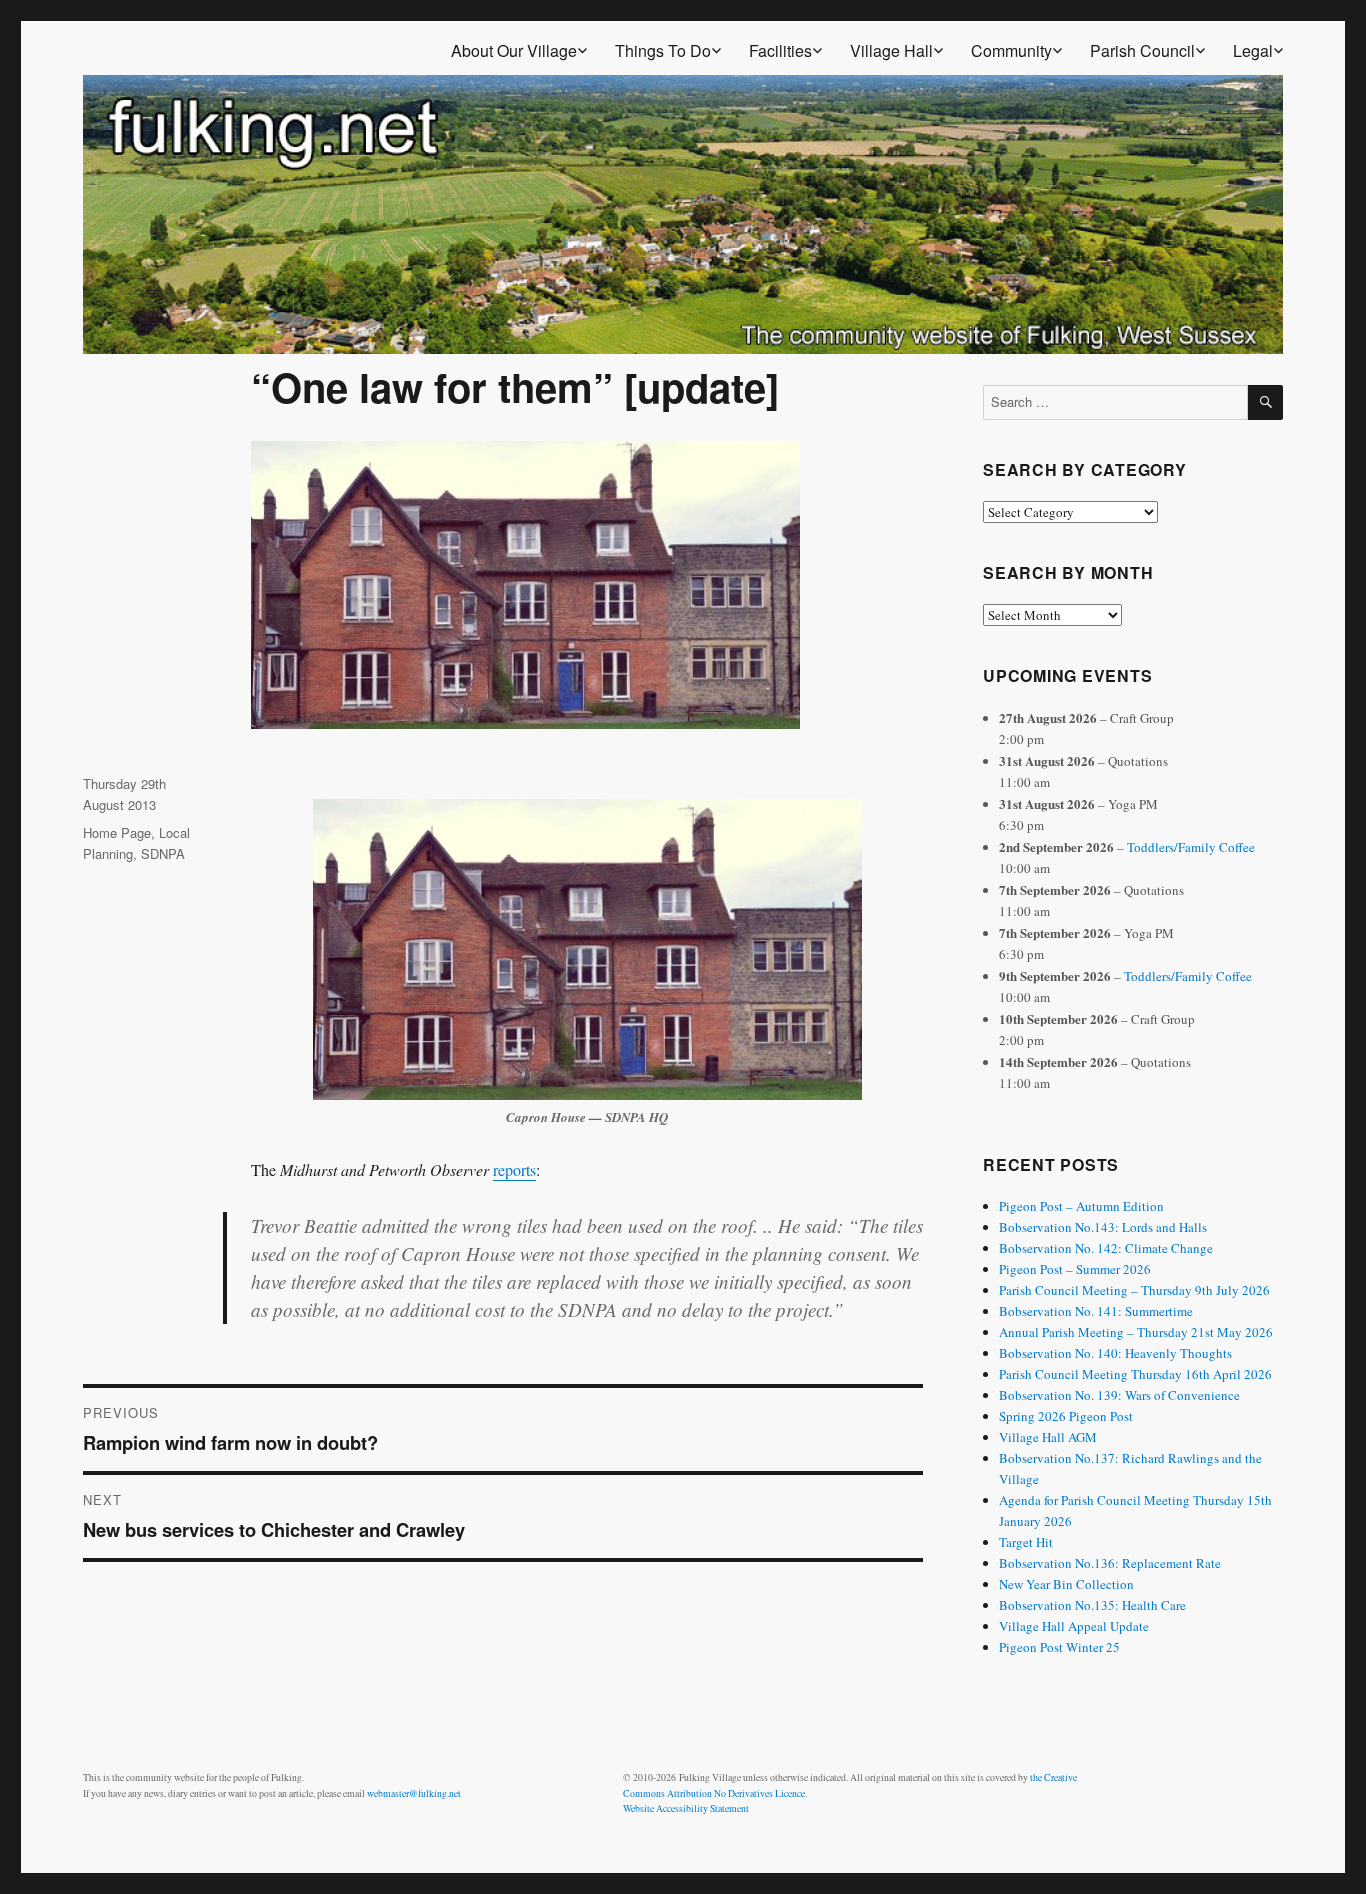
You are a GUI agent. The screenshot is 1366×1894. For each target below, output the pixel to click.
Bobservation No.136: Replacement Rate (1110, 1563)
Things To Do (663, 50)
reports (514, 1169)
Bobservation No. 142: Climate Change (1106, 1248)
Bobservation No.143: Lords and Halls (1103, 1227)
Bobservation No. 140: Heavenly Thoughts (1115, 1353)
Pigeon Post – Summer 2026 (1075, 1269)
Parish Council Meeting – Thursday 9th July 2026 (1134, 1290)
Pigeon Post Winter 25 (1059, 1647)
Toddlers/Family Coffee (1191, 847)
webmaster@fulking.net (414, 1793)
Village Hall (891, 50)
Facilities (780, 50)
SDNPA (163, 853)
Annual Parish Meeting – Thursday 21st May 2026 (1136, 1332)
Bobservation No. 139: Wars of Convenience (1119, 1395)
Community (1011, 50)
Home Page (117, 832)
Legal (1253, 50)
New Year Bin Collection (1066, 1584)
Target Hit (1026, 1542)
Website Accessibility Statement (686, 1808)
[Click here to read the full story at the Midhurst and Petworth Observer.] (587, 949)
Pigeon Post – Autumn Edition (1081, 1206)
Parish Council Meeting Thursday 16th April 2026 (1135, 1374)
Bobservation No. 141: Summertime (1096, 1311)
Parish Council (1142, 50)
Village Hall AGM (1048, 1437)
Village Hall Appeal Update (1074, 1626)
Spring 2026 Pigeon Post (1066, 1416)
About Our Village (514, 50)
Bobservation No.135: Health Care (1092, 1605)
